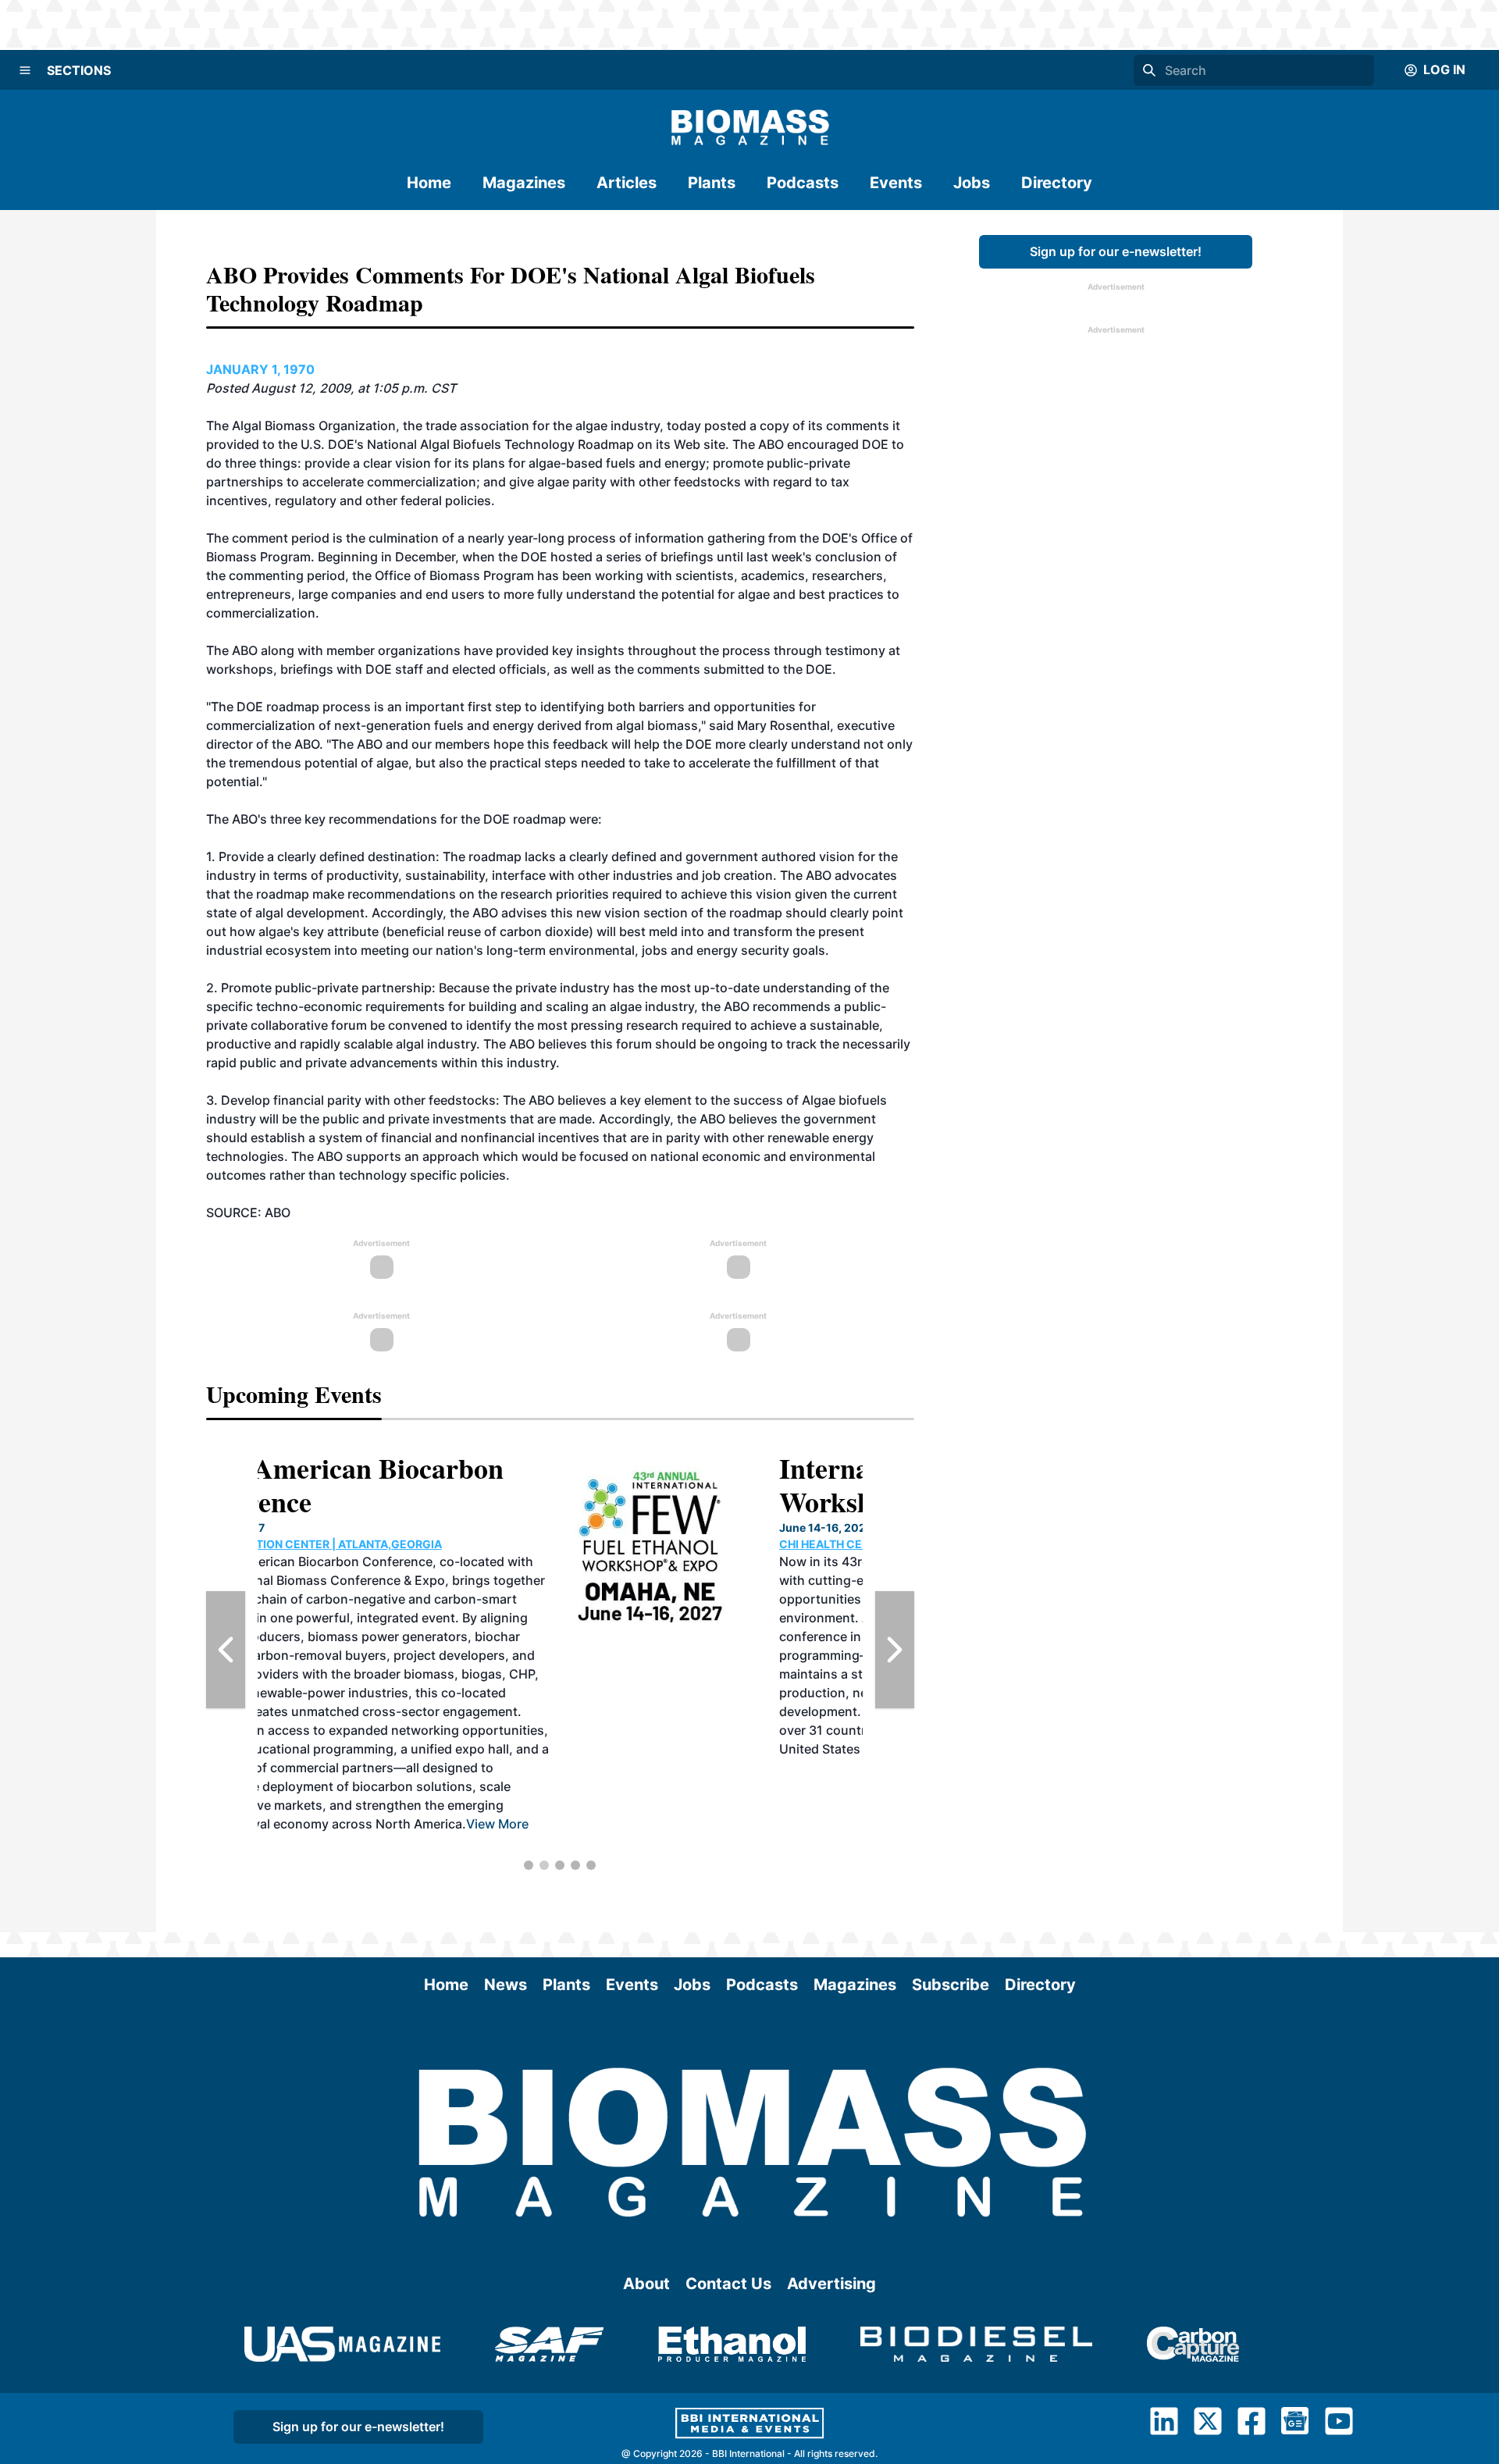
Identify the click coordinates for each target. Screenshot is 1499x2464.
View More (675, 1749)
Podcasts (803, 183)
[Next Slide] (895, 1650)
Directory (1057, 183)
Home (429, 183)
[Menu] (25, 70)
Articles (627, 183)
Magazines (524, 183)
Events (896, 183)
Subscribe (951, 1985)
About (646, 2284)
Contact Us (728, 2284)
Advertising (831, 2284)
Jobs (972, 183)
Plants (712, 183)
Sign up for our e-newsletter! (1116, 251)
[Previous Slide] (226, 1650)
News (506, 1985)
